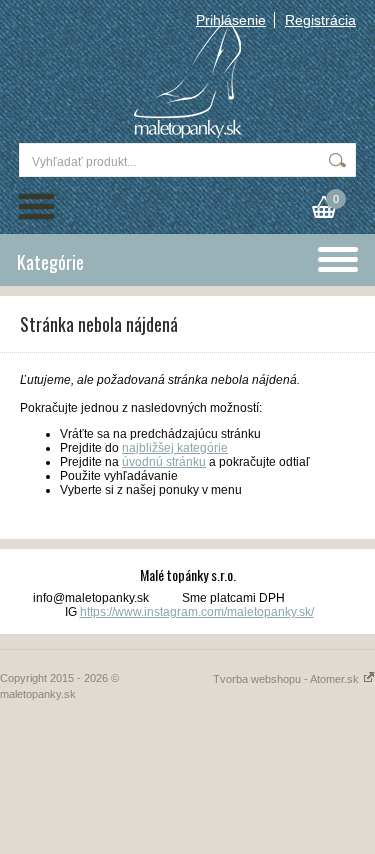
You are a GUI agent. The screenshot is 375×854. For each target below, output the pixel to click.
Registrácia (320, 20)
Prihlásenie (231, 20)
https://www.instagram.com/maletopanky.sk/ (197, 612)
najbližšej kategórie (175, 448)
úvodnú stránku (164, 462)
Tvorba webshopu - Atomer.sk (287, 679)
